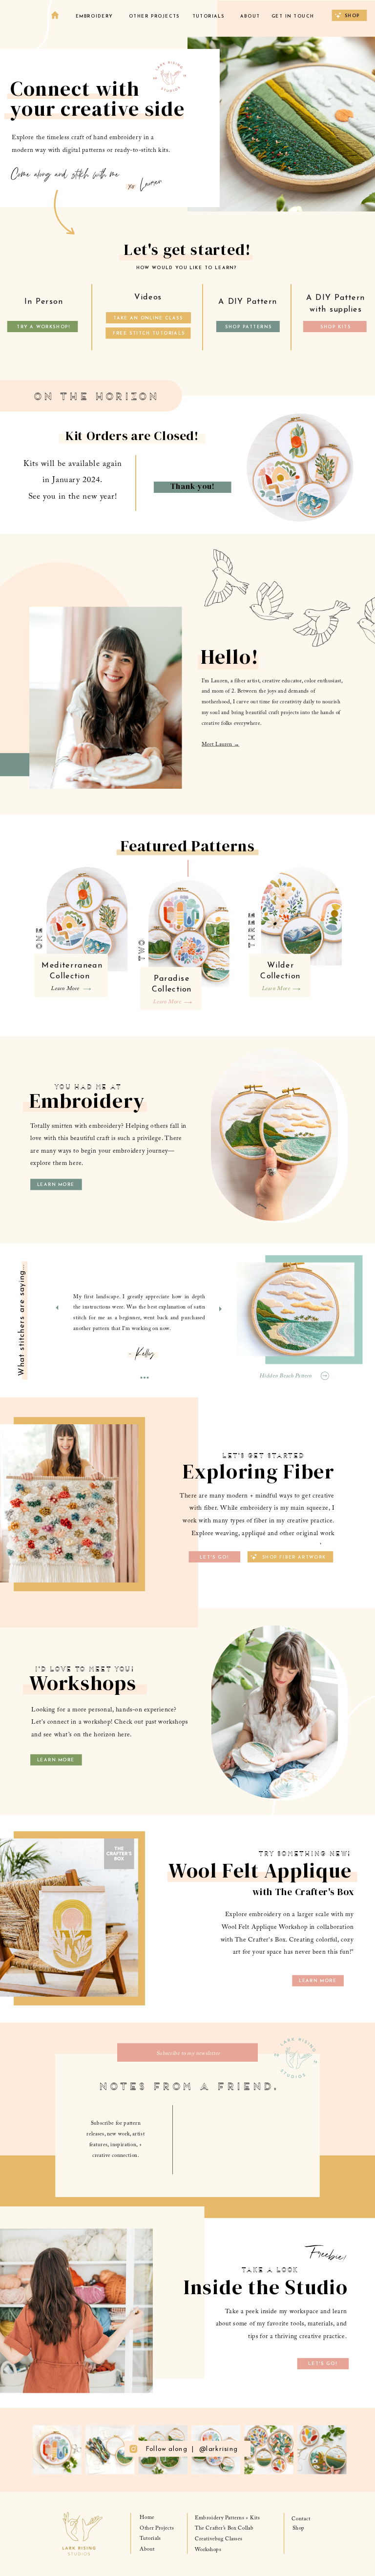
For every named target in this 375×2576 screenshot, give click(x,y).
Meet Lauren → (220, 745)
